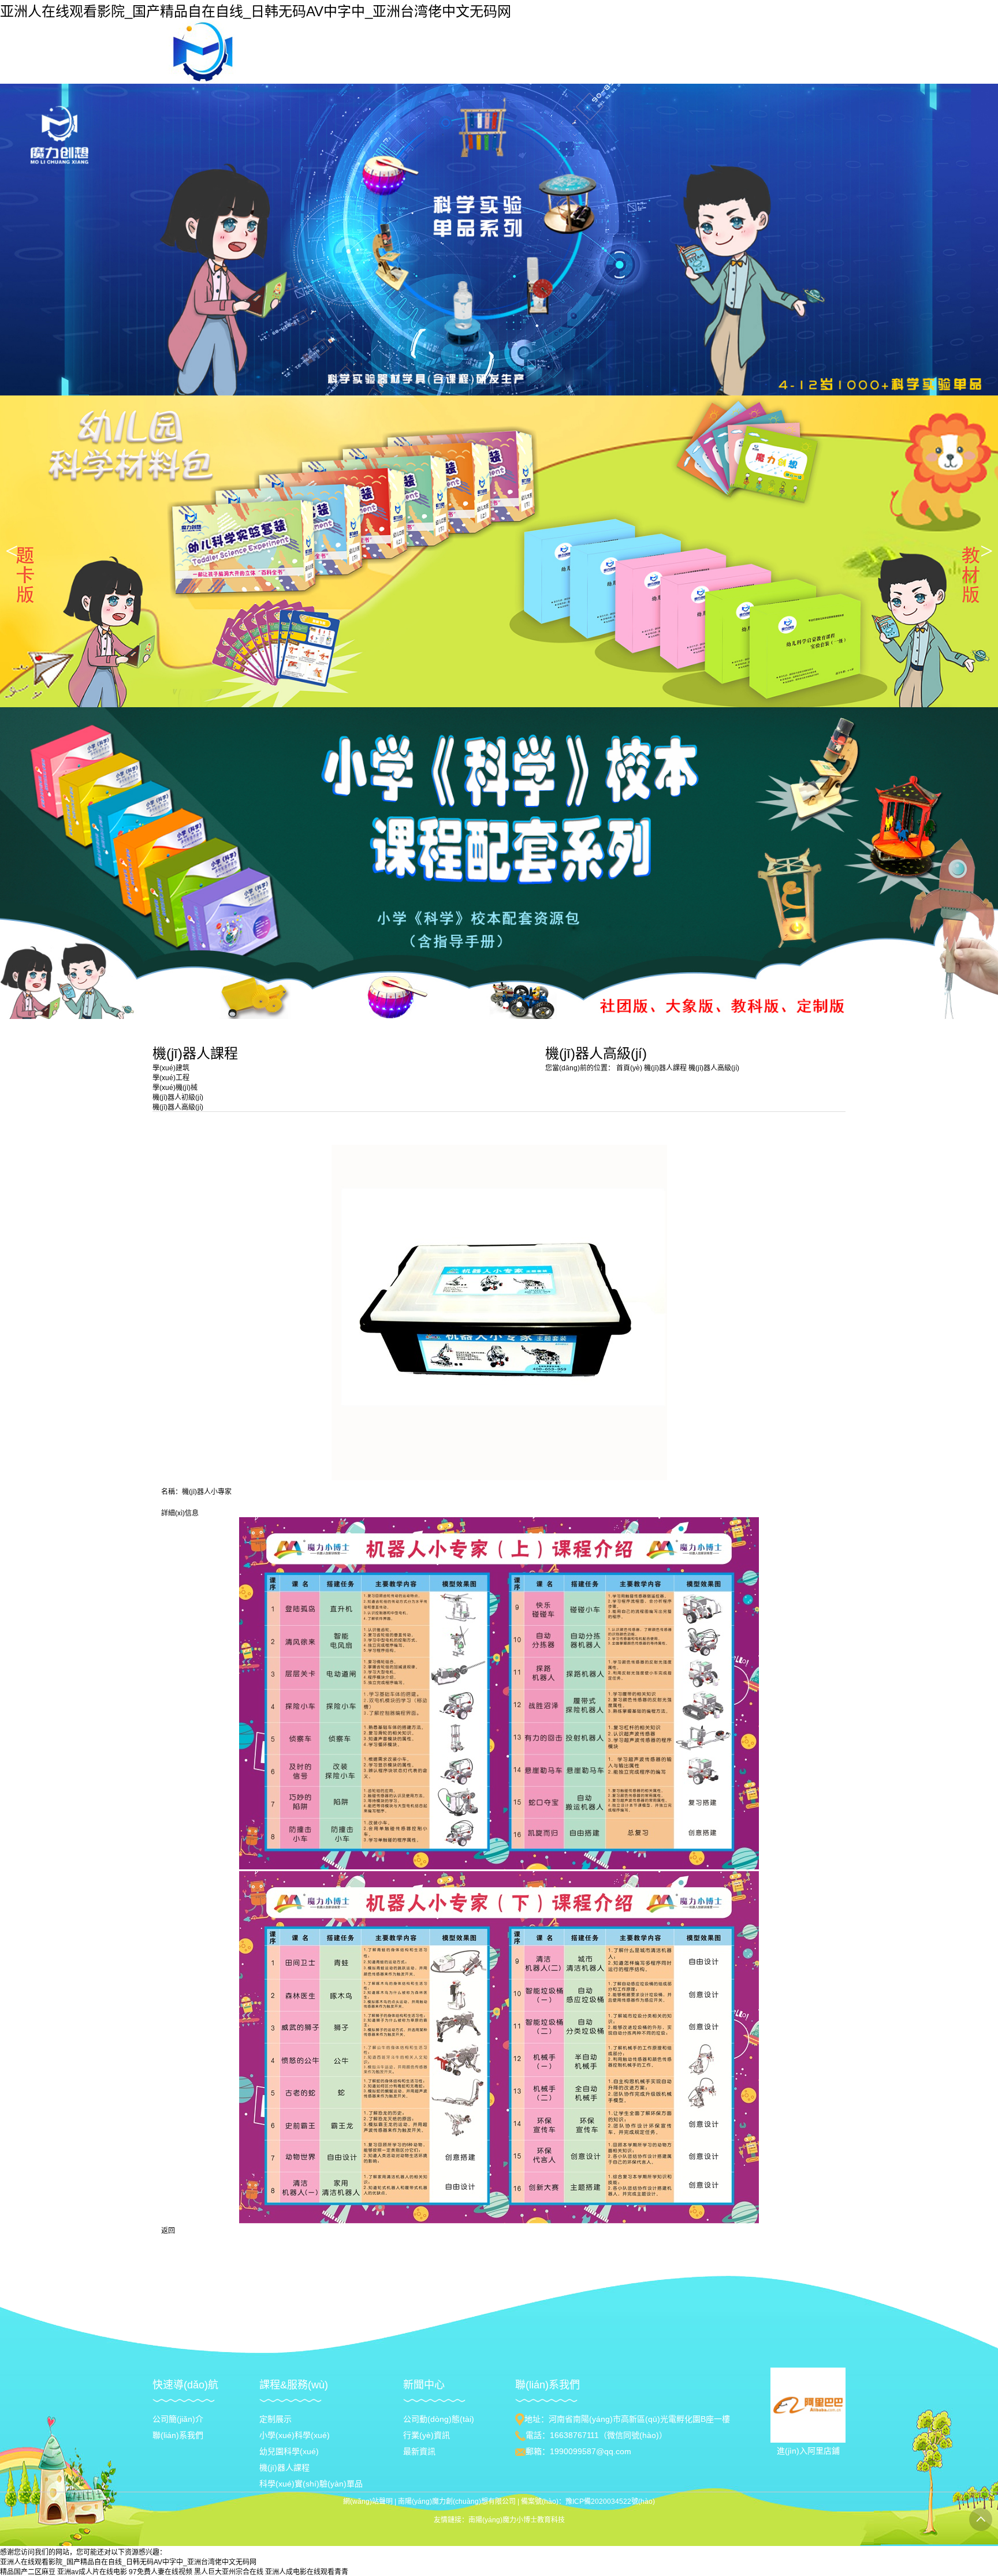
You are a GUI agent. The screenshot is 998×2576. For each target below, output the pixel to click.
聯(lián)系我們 (178, 2435)
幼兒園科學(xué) (289, 2451)
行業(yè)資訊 (427, 2435)
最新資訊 (419, 2451)
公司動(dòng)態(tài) (439, 2419)
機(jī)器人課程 (666, 1068)
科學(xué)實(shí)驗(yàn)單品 (311, 2484)
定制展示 (275, 2419)
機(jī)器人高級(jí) (714, 1068)
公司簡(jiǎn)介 (178, 2419)
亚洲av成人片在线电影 (92, 2572)
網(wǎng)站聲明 (368, 2502)
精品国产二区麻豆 (28, 2572)
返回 (168, 2231)
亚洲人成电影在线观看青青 (307, 2572)
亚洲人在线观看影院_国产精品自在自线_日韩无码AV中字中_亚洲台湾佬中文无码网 (256, 11)
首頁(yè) (629, 1068)
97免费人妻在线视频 (161, 2572)
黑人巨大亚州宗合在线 (229, 2572)
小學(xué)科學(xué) (295, 2435)
